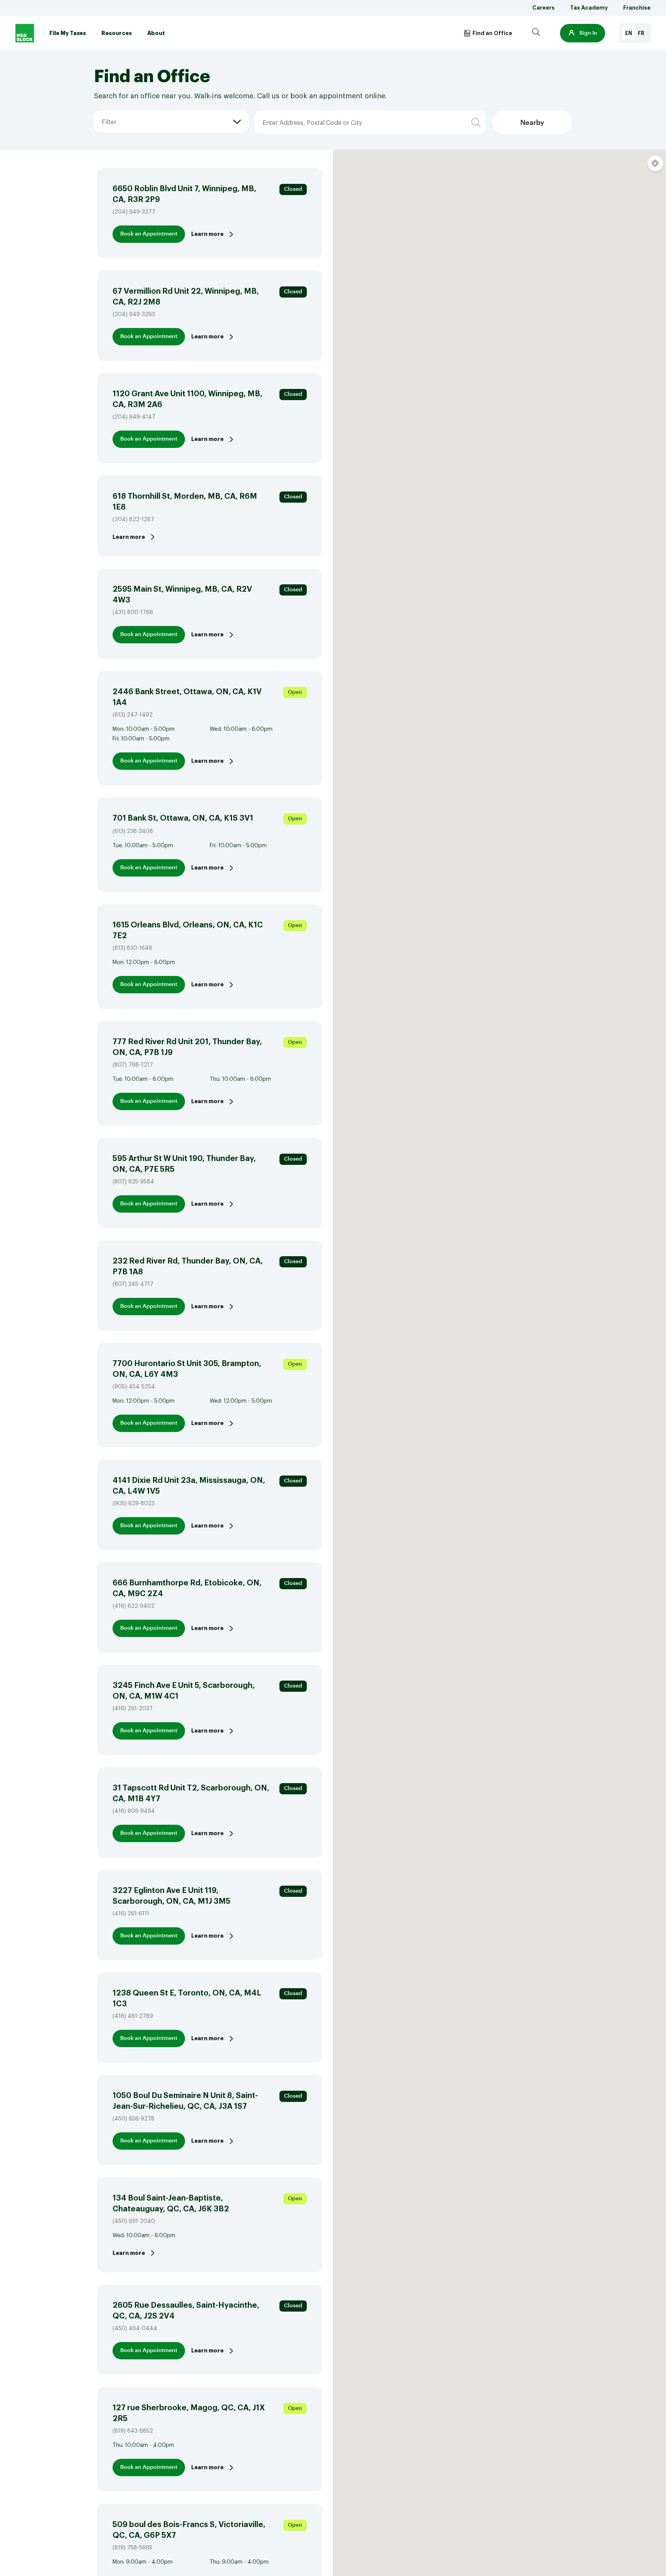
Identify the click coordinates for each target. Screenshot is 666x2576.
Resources (117, 33)
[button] (583, 33)
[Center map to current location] (655, 163)
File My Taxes (68, 33)
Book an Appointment (149, 234)
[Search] (536, 33)
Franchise (637, 8)
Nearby (532, 123)
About (156, 33)
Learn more (207, 234)
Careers (543, 8)
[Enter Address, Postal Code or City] (304, 111)
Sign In (588, 33)
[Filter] (101, 111)
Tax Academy (589, 8)
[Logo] (25, 33)
